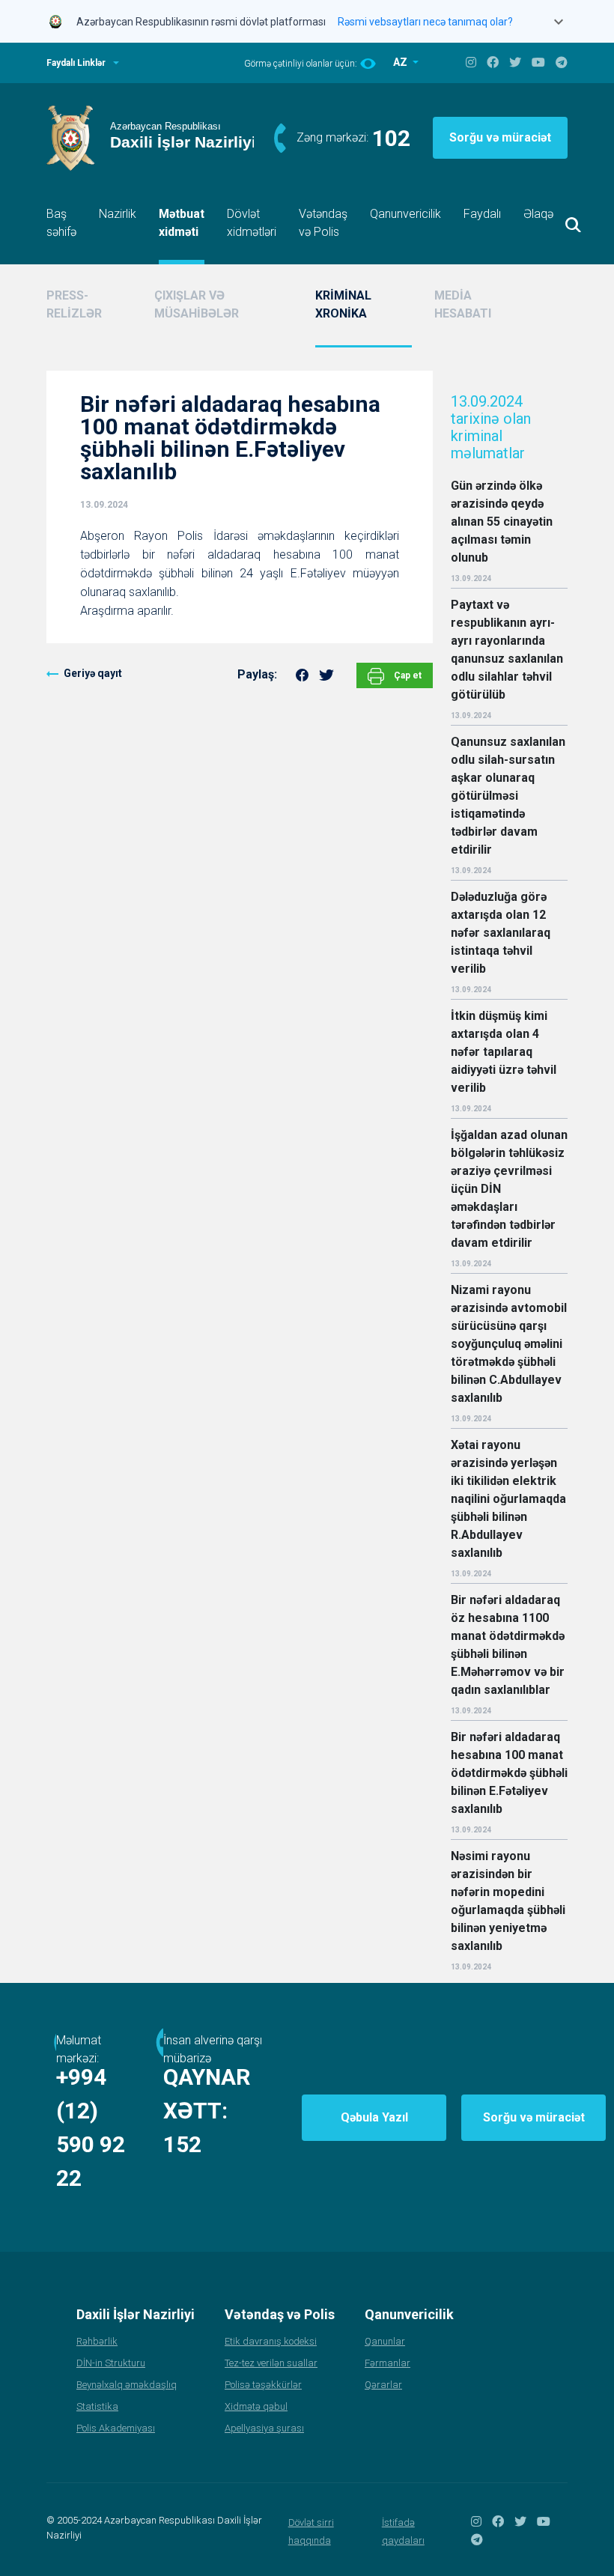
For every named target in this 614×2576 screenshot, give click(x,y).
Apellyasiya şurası (264, 2428)
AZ (401, 62)
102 (391, 138)
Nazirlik (118, 214)
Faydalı (482, 214)
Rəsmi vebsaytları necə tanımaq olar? (425, 22)
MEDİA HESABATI (463, 304)
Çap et (407, 675)
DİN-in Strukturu (111, 2363)
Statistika (97, 2406)
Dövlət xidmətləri (252, 223)
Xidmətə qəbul (256, 2406)
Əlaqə (538, 214)
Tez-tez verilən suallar (271, 2363)
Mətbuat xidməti (182, 223)
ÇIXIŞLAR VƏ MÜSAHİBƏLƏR (197, 304)
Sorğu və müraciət (500, 137)
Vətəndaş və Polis (323, 223)
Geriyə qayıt (93, 673)
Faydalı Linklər (76, 63)
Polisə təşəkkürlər (263, 2385)
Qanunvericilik (405, 214)
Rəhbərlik (97, 2341)
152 (182, 2144)
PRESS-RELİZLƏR (74, 304)
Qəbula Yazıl (374, 2117)
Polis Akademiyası (116, 2428)
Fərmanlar (387, 2363)
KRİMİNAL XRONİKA (343, 304)
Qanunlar (385, 2341)
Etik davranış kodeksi (271, 2341)
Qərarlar (383, 2385)
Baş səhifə (61, 223)
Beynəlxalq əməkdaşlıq (127, 2385)
